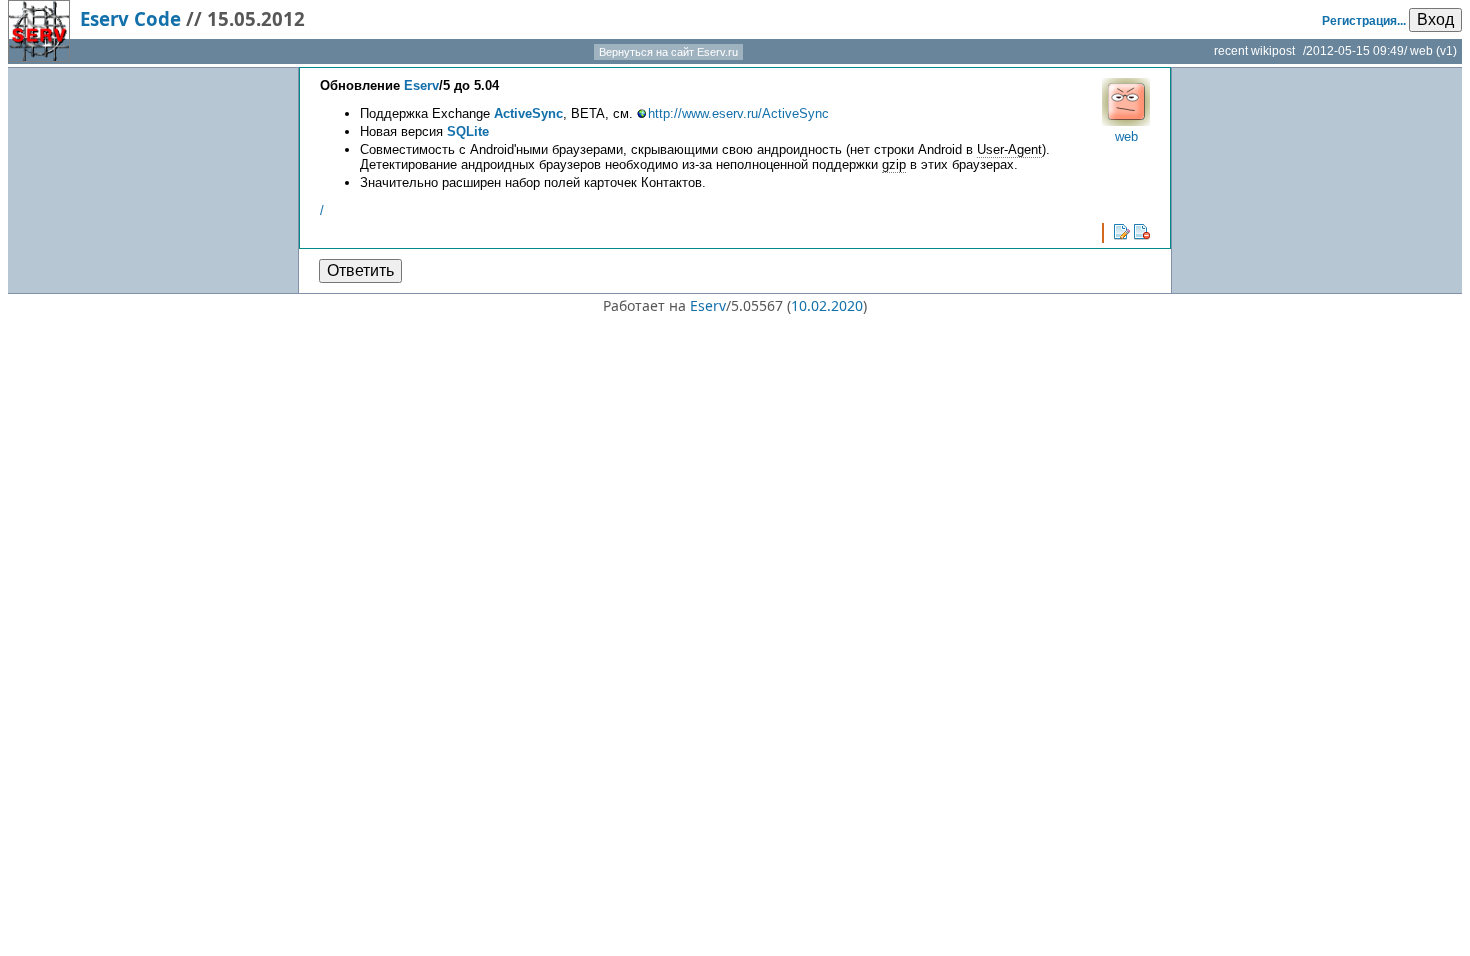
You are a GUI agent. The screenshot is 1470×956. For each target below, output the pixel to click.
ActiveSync (528, 113)
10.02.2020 (827, 305)
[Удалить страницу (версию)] (1142, 232)
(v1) (1446, 51)
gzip (894, 164)
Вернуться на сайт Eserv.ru (668, 52)
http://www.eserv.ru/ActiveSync (738, 113)
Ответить (360, 270)
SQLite (468, 131)
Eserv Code (130, 18)
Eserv (421, 85)
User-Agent (1009, 149)
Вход (1435, 19)
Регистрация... (1364, 21)
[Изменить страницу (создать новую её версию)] (1122, 232)
